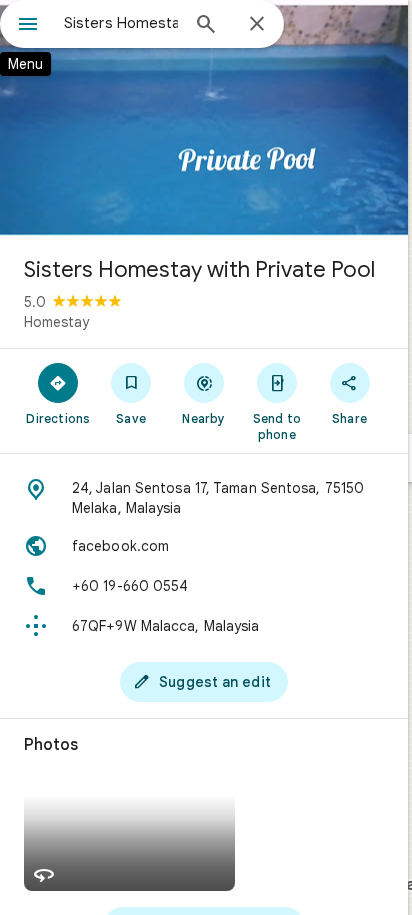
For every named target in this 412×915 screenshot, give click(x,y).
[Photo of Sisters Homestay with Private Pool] (204, 120)
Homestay (56, 322)
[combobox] (121, 23)
